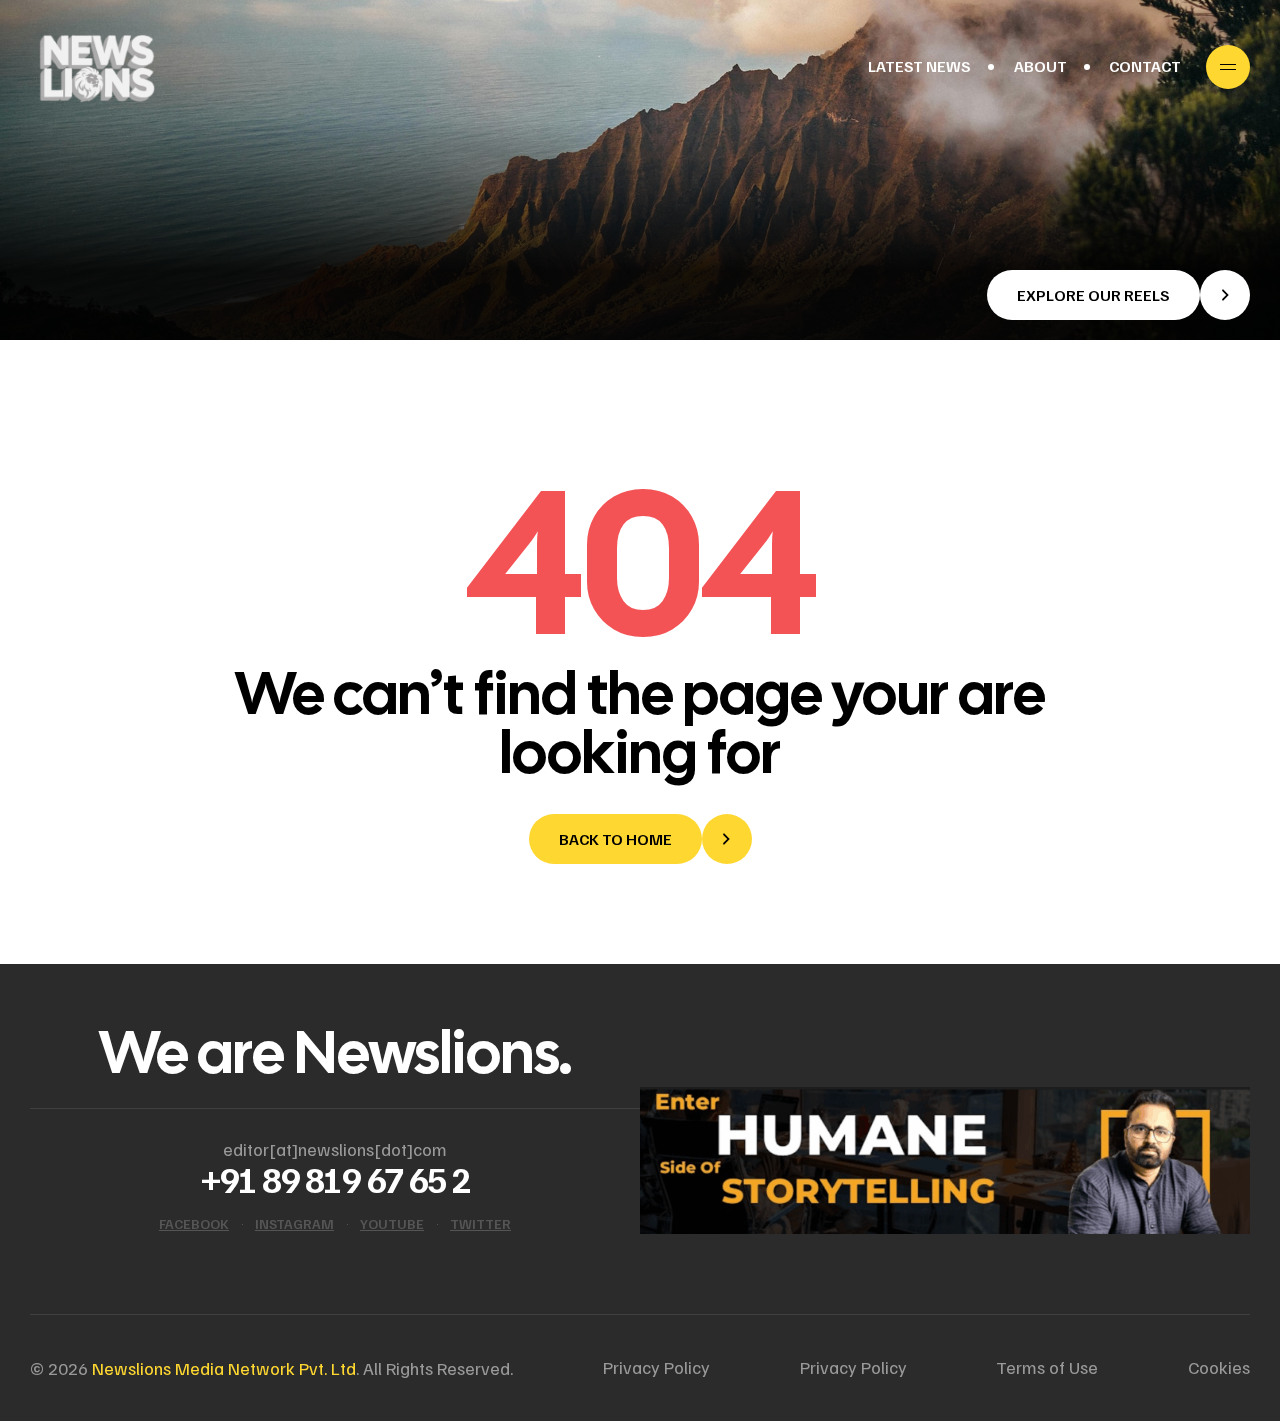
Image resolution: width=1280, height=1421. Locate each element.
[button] (1118, 295)
